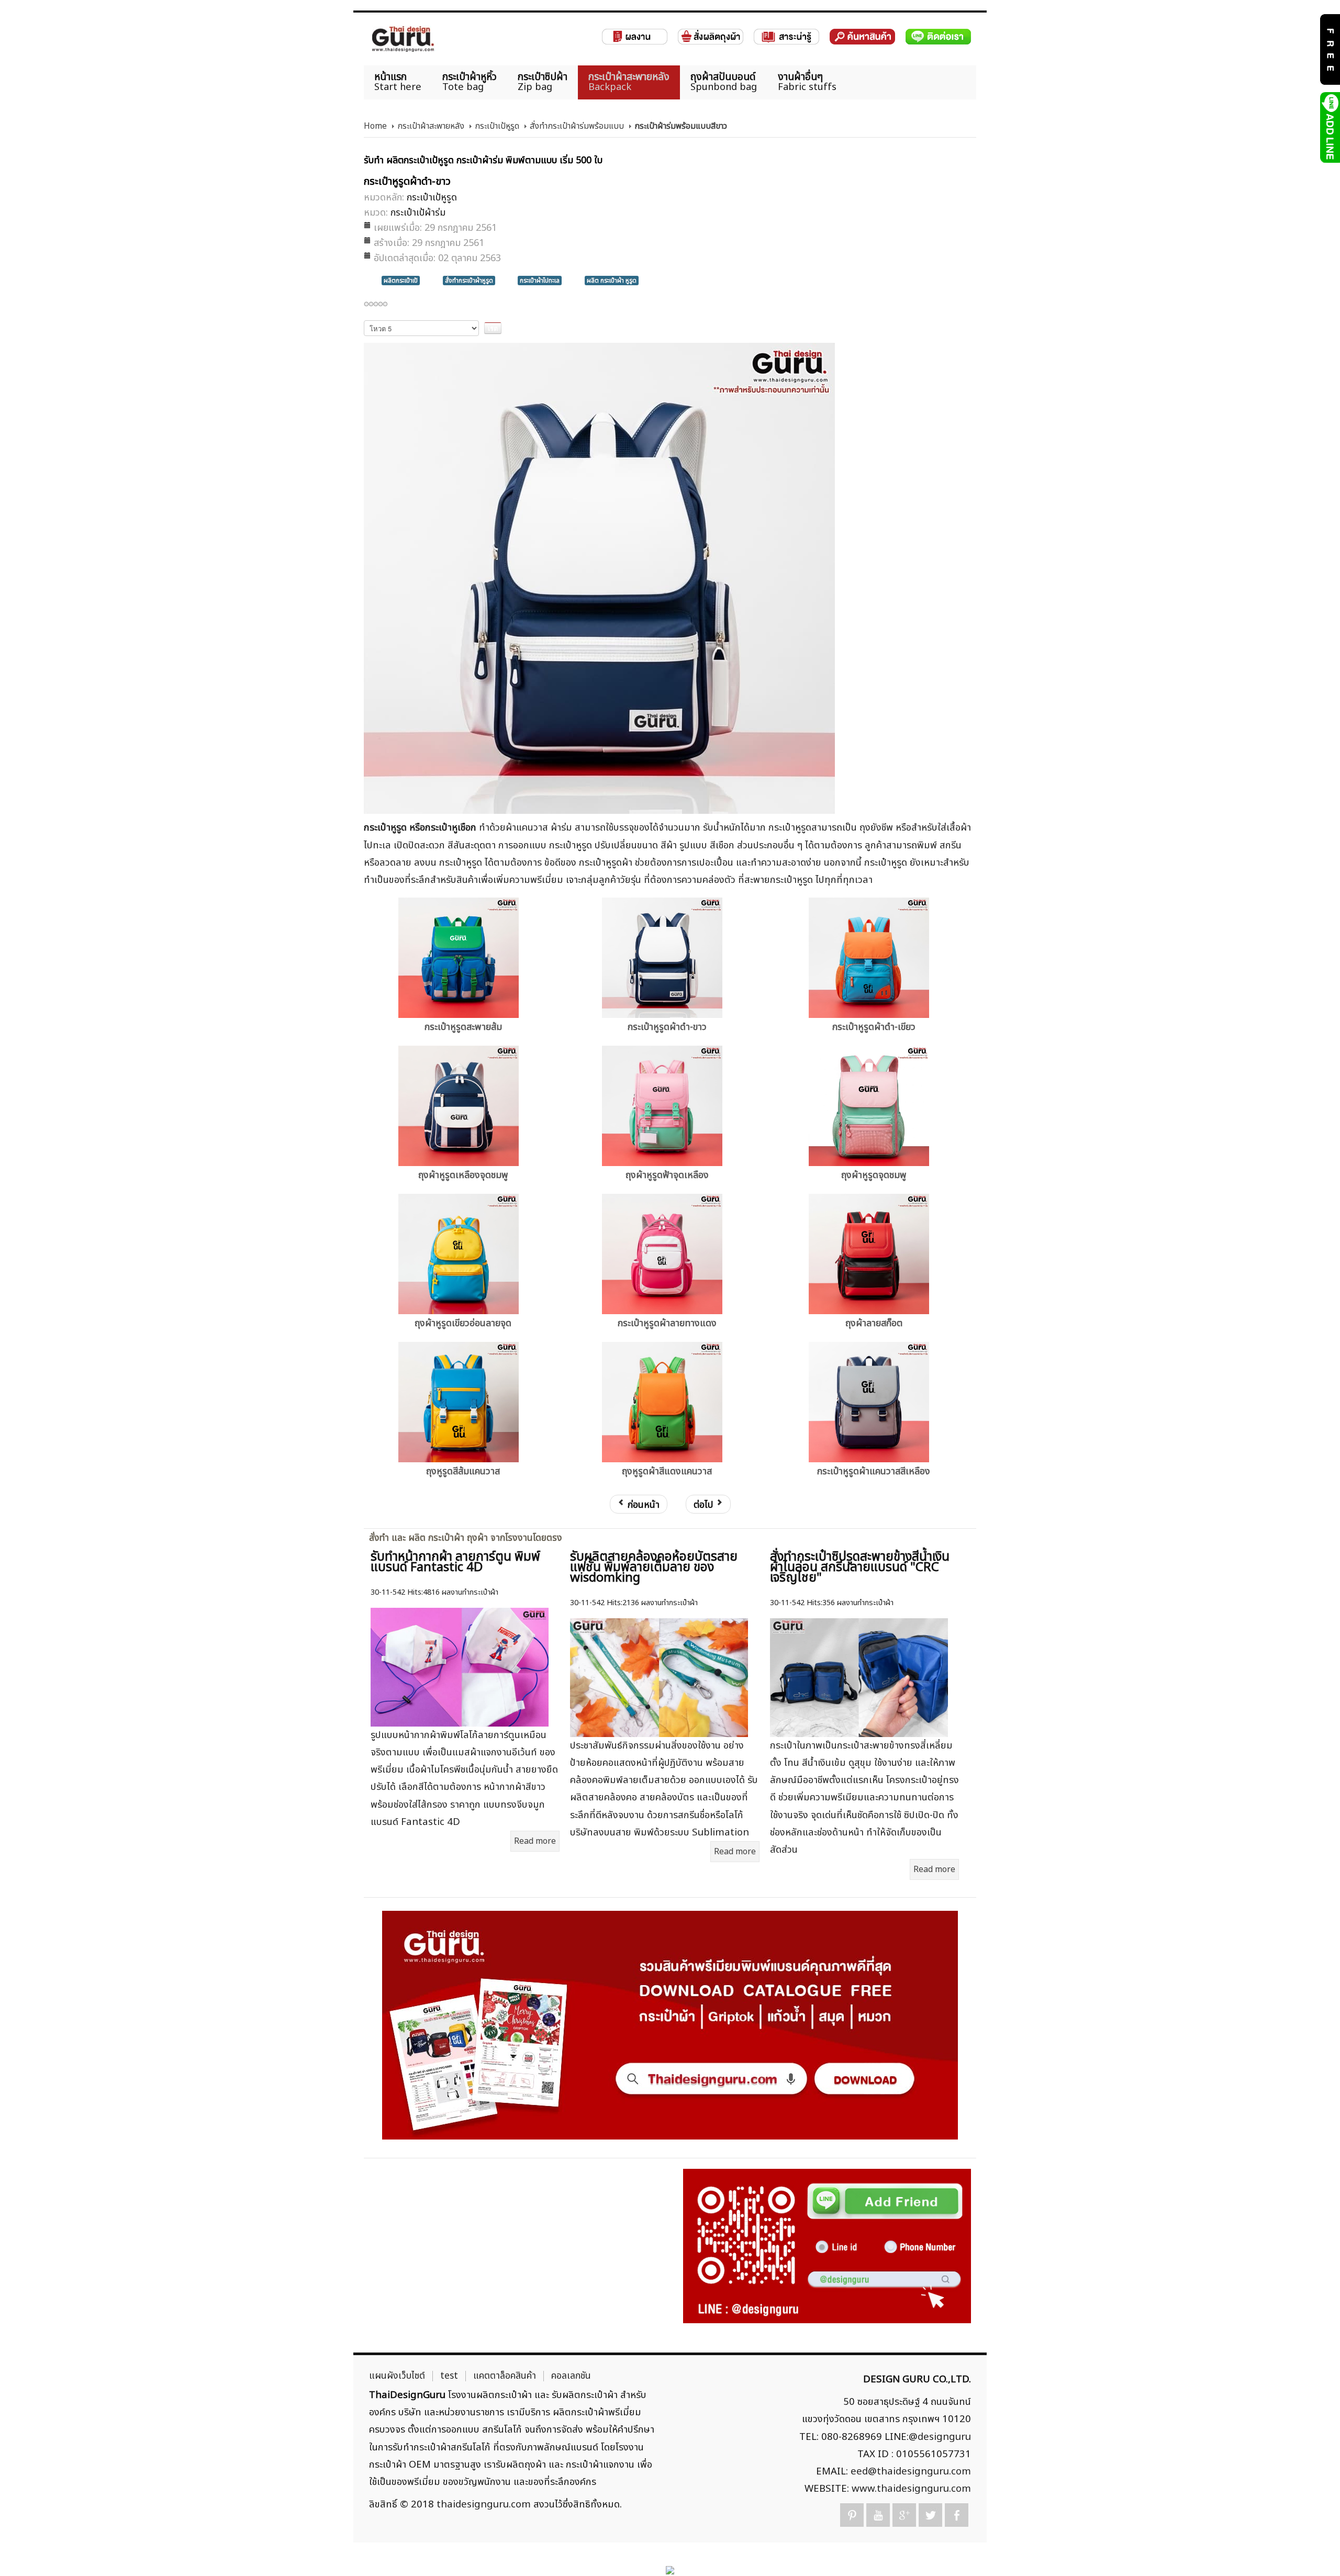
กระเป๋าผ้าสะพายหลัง (431, 126)
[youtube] (878, 2515)
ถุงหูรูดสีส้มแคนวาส (463, 1471)
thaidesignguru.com (484, 2504)
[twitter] (930, 2515)
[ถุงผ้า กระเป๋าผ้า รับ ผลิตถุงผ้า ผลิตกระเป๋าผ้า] (403, 39)
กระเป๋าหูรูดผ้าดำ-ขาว (667, 1027)
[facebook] (957, 2515)
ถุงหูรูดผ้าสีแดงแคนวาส (667, 1471)
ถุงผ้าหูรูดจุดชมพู (874, 1175)
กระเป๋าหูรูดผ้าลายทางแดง (667, 1323)
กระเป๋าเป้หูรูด (497, 126)
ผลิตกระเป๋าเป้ (401, 281)
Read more (535, 1841)
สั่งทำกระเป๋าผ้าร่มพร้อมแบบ (577, 126)
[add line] (1329, 127)
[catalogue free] (1329, 49)
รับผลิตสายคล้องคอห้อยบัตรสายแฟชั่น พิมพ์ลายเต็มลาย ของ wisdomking (654, 1567)
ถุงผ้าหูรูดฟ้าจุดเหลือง (667, 1175)
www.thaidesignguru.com (911, 2489)
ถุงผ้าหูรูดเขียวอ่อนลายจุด (463, 1323)
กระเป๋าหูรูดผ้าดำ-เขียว (874, 1027)
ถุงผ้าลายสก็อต (874, 1323)
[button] (1314, 2550)
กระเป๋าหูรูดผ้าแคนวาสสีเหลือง (874, 1471)
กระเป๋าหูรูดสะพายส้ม (463, 1027)
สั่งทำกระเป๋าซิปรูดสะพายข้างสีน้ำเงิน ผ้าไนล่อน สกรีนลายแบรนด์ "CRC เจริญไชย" (860, 1567)
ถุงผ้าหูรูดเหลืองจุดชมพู (463, 1175)
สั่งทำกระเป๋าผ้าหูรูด (469, 281)
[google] (904, 2515)
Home (375, 126)
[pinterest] (852, 2515)
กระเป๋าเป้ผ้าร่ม (418, 213)
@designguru (940, 2437)
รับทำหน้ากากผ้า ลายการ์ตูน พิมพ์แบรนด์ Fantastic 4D (455, 1562)
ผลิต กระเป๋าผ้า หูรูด (612, 281)
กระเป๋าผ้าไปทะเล (540, 281)
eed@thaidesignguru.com (911, 2471)
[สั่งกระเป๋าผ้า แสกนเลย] (827, 2246)
